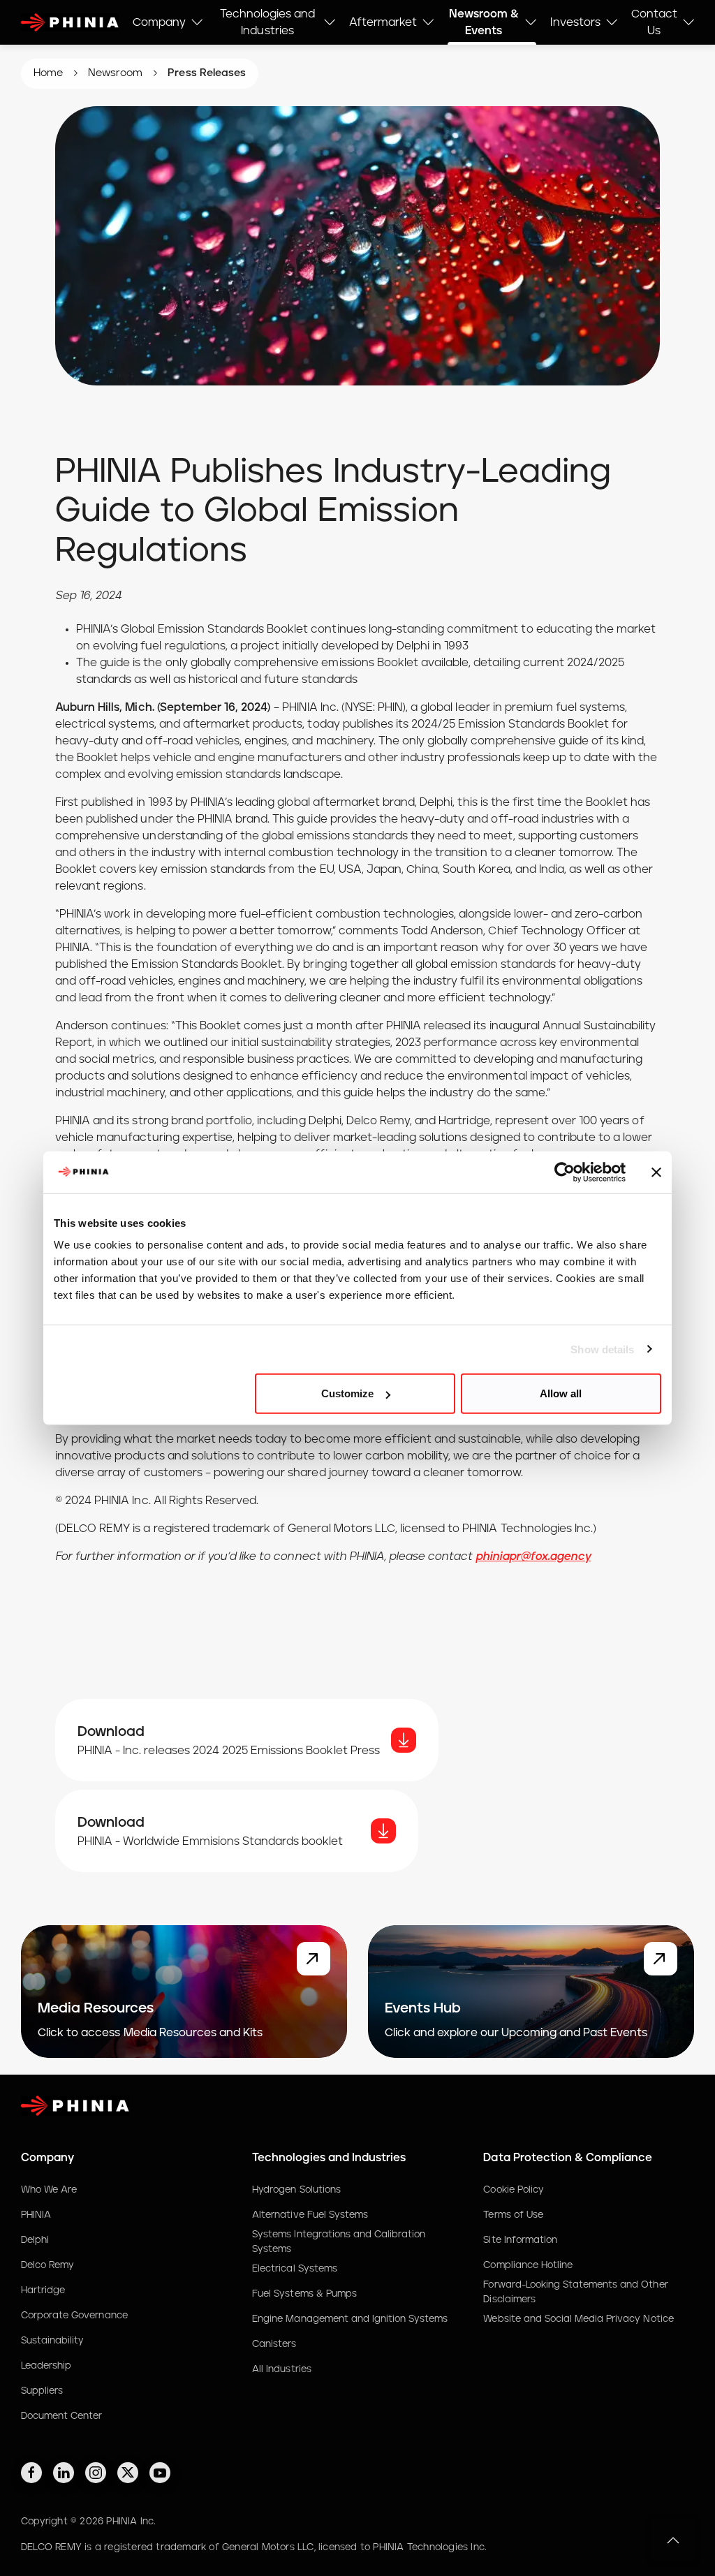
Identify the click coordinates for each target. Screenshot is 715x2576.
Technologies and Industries (329, 2158)
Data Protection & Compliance (568, 2158)
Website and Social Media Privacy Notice (578, 2319)
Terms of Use (513, 2215)
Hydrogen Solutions (296, 2190)
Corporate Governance (74, 2316)
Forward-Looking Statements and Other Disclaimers (575, 2292)
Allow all (561, 1393)
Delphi (35, 2240)
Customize (347, 1393)
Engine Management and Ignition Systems (350, 2319)
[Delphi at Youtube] (160, 2473)
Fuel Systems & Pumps (304, 2294)
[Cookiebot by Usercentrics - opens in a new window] (565, 1172)
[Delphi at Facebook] (31, 2473)
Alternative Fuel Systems (310, 2215)
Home (48, 73)
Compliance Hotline (528, 2265)
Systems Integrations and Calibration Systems (339, 2242)
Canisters (274, 2344)
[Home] (70, 23)
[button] (673, 2540)
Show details (602, 1349)
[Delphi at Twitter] (128, 2473)
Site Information (520, 2240)
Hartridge (43, 2290)
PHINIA (36, 2215)
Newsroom (115, 73)
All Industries (281, 2369)
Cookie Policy (513, 2190)
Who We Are (49, 2190)
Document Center (61, 2416)
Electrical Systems (295, 2269)
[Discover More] (314, 1959)
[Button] (404, 1740)
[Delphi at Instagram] (96, 2473)
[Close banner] (656, 1172)
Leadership (46, 2366)
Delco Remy (47, 2265)
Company (47, 2158)
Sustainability (52, 2341)
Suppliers (42, 2391)
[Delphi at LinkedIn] (64, 2473)
